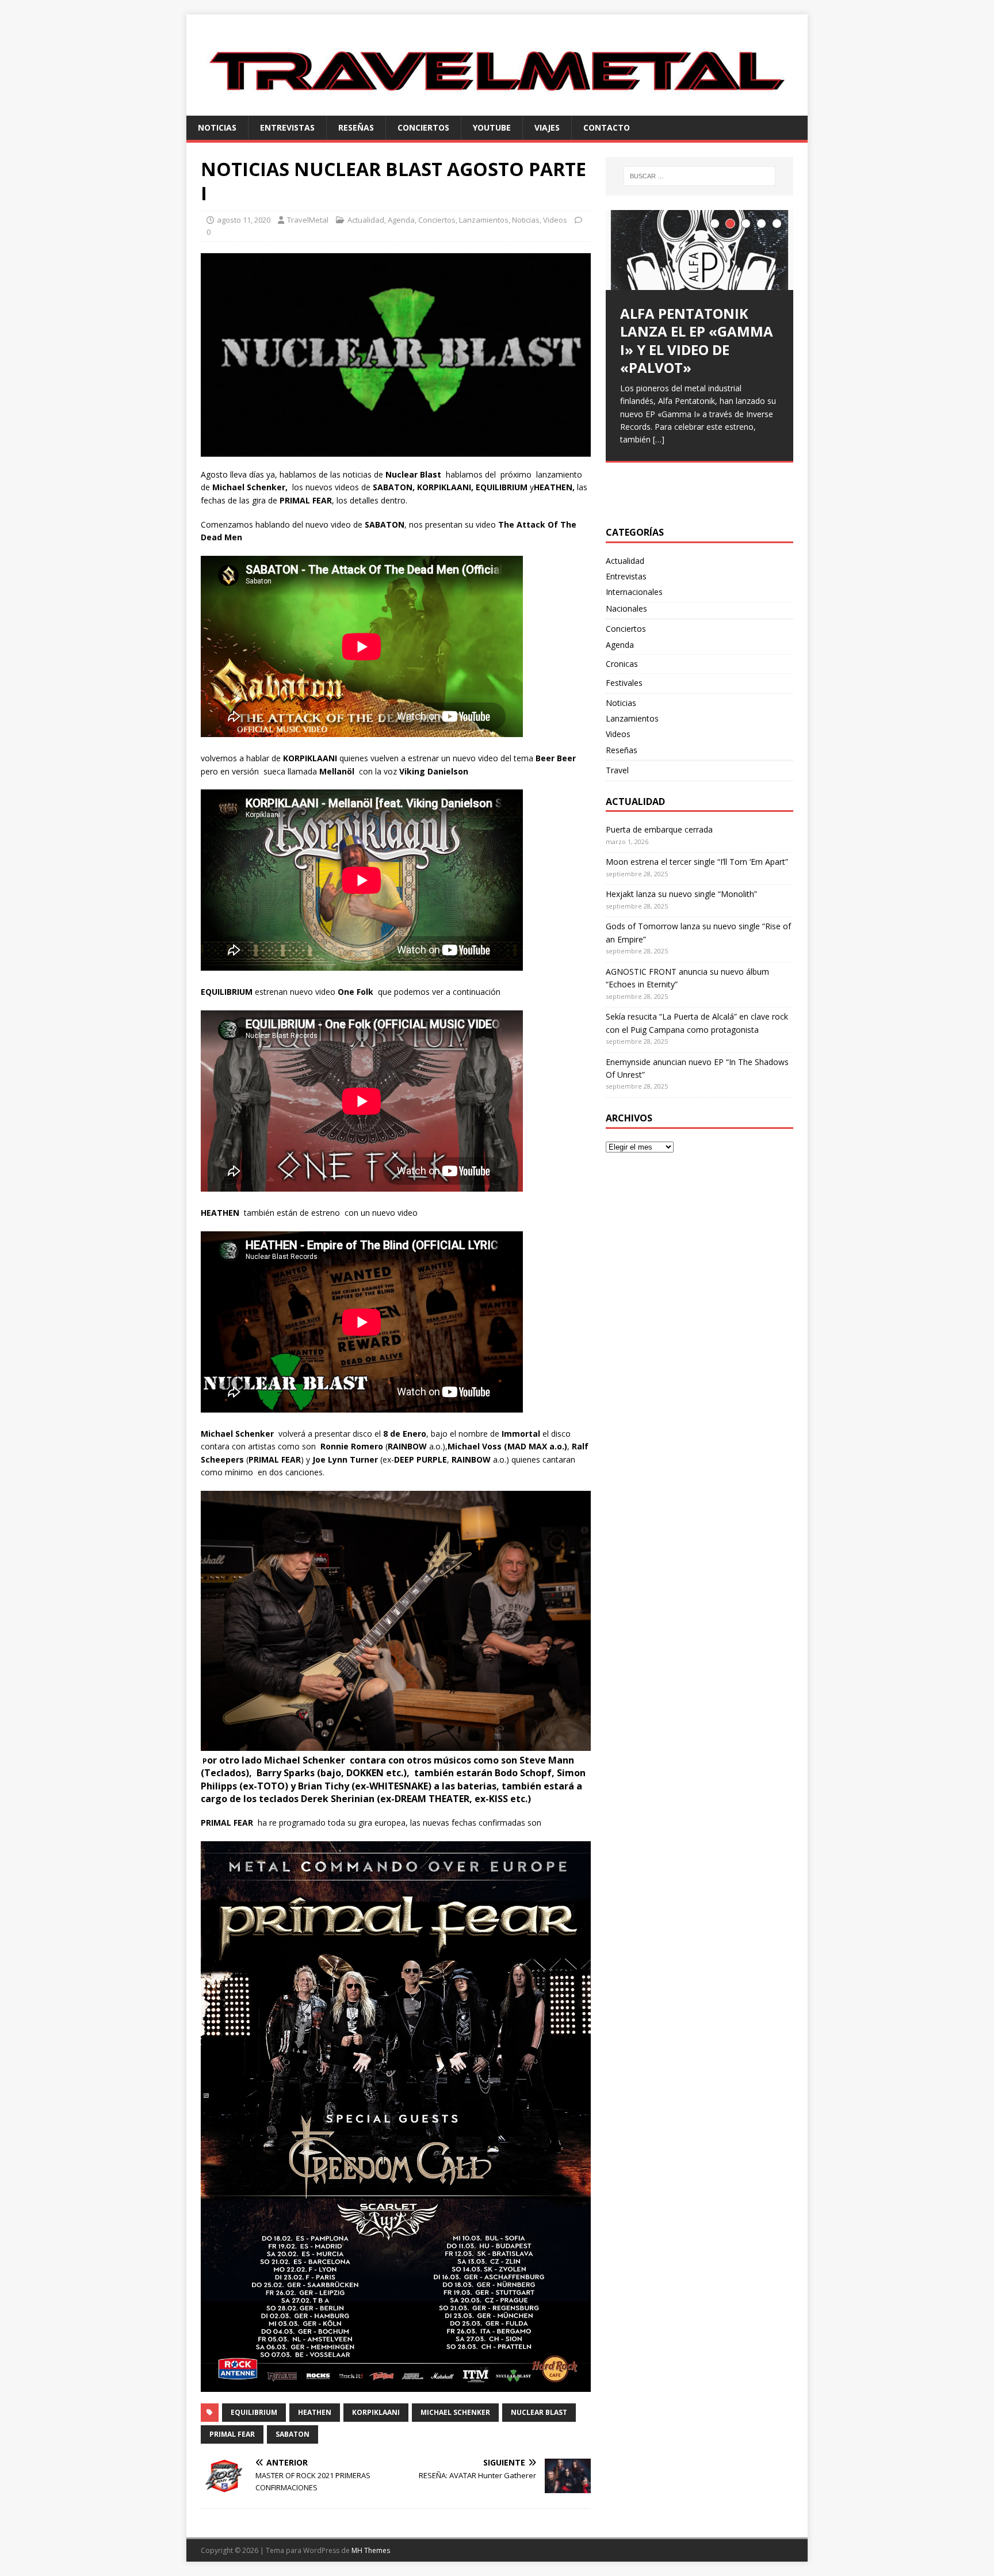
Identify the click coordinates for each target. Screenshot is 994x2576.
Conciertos (423, 127)
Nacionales (626, 608)
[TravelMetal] (497, 108)
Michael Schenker (455, 2412)
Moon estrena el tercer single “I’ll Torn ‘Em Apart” (697, 862)
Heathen (315, 2412)
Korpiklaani (376, 2412)
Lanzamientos (484, 220)
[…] (659, 439)
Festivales (624, 683)
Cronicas (622, 664)
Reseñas (356, 127)
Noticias (217, 127)
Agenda (401, 220)
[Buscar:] (699, 176)
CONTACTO (607, 127)
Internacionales (634, 592)
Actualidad (366, 220)
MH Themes (371, 2550)
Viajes (547, 127)
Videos (555, 220)
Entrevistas (287, 127)
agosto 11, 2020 (244, 220)
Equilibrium (254, 2412)
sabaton (293, 2434)
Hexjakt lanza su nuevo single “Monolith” (681, 894)
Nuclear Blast (539, 2412)
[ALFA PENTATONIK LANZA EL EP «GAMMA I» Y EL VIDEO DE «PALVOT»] (699, 250)
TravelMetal (308, 220)
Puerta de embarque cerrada (659, 829)
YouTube (492, 127)
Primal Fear (232, 2434)
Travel (617, 770)
